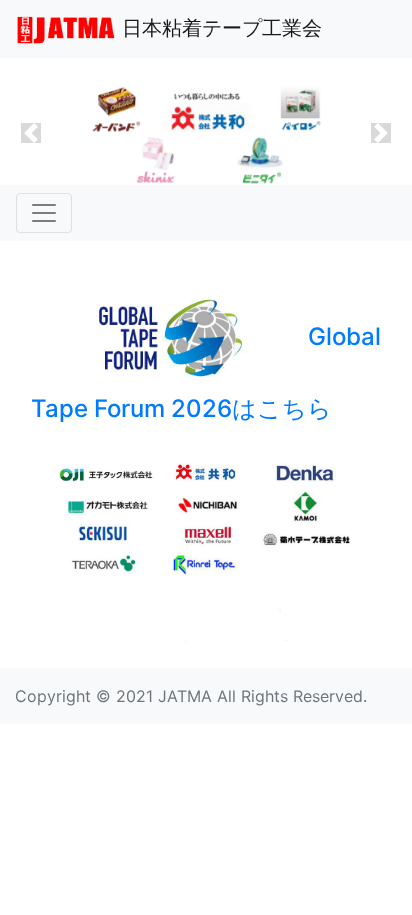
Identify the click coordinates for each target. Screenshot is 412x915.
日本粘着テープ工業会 (219, 28)
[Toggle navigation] (44, 213)
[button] (31, 133)
